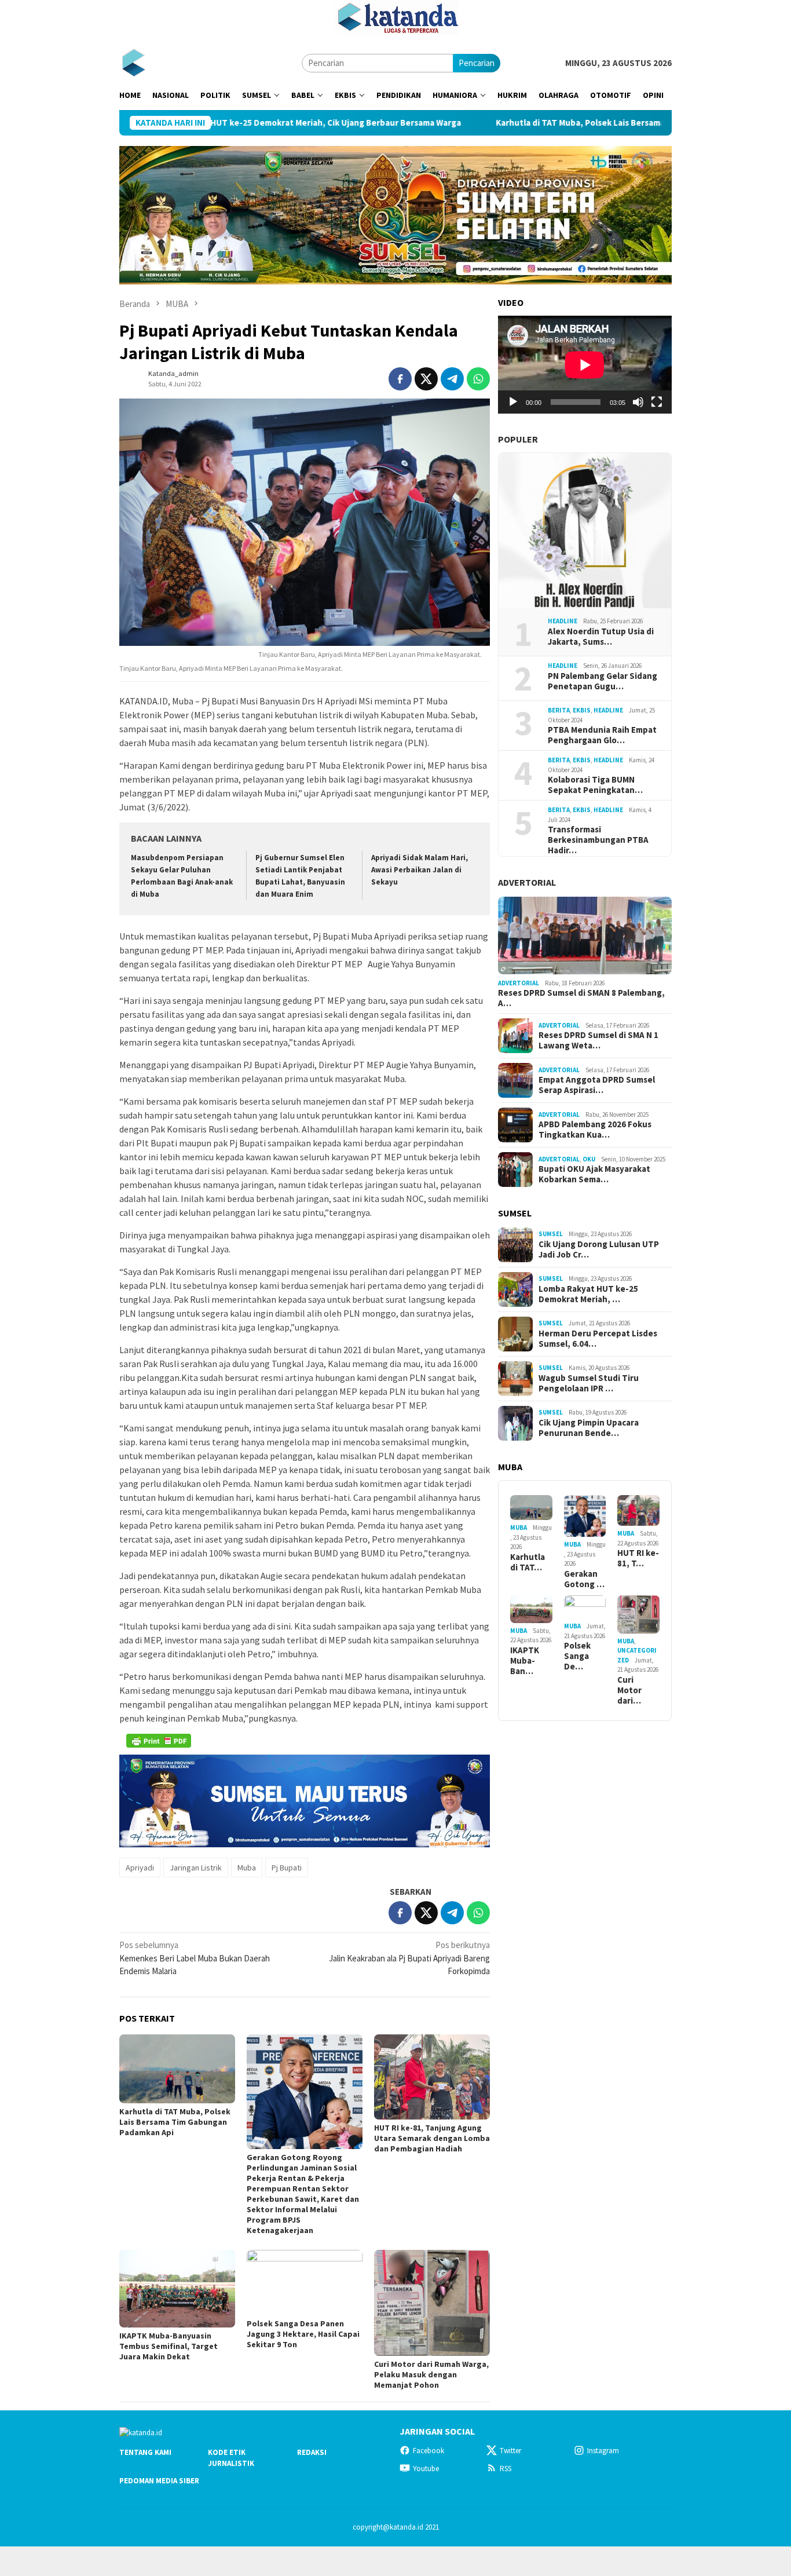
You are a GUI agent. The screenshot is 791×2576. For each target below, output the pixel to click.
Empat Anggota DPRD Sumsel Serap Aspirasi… (597, 1085)
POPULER (518, 439)
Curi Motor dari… (629, 1690)
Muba (247, 1868)
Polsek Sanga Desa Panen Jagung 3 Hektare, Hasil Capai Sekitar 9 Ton (303, 2334)
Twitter (510, 2451)
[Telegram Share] (452, 379)
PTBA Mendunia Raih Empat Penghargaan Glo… (602, 735)
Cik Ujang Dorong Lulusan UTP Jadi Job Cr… (599, 1249)
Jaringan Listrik (196, 1868)
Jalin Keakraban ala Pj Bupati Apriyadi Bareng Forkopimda (409, 1958)
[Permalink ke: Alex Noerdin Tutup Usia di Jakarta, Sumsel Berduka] (585, 531)
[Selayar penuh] (657, 402)
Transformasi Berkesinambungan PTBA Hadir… (598, 840)
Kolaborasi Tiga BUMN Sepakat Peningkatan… (595, 785)
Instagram (603, 2451)
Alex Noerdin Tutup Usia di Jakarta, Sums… (601, 637)
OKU (589, 1159)
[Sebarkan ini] (400, 379)
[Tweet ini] (426, 379)
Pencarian (477, 63)
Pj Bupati (287, 1868)
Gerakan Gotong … (584, 1579)
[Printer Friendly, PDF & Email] (159, 1741)
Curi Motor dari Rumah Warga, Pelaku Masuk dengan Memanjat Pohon (431, 2374)
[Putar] (513, 402)
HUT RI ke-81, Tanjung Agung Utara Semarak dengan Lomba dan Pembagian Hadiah (432, 2138)
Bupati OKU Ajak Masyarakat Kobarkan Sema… (594, 1174)
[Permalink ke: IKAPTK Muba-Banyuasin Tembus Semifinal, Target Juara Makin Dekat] (177, 2288)
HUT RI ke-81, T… (638, 1558)
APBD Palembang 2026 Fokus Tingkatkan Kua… (595, 1130)
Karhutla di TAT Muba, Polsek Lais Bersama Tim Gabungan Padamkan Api (523, 123)
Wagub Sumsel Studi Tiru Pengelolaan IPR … (589, 1383)
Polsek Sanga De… (577, 1656)
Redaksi (312, 2452)
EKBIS (582, 710)
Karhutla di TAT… (528, 1562)
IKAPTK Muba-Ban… (525, 1661)
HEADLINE (563, 621)
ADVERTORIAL (527, 882)
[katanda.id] (133, 62)
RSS (506, 2469)
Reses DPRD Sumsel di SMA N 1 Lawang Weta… (598, 1040)
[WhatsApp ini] (478, 379)
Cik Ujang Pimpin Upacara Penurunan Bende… (589, 1428)
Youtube (426, 2469)
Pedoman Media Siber (159, 2481)
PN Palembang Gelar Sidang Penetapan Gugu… (603, 681)
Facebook (429, 2451)
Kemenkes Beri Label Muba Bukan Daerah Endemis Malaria (195, 1958)
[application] (585, 365)
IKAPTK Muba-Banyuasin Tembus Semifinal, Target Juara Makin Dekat (169, 2346)
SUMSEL (551, 1234)
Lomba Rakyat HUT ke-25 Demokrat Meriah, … (588, 1294)
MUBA (519, 1528)
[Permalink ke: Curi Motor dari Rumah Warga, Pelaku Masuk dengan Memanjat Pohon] (432, 2303)
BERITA (559, 710)
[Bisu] (638, 402)
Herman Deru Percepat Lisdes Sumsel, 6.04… (598, 1339)
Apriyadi (140, 1868)
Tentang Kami (145, 2452)
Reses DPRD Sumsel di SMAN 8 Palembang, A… (581, 998)
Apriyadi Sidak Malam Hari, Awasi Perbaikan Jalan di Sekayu (420, 870)
